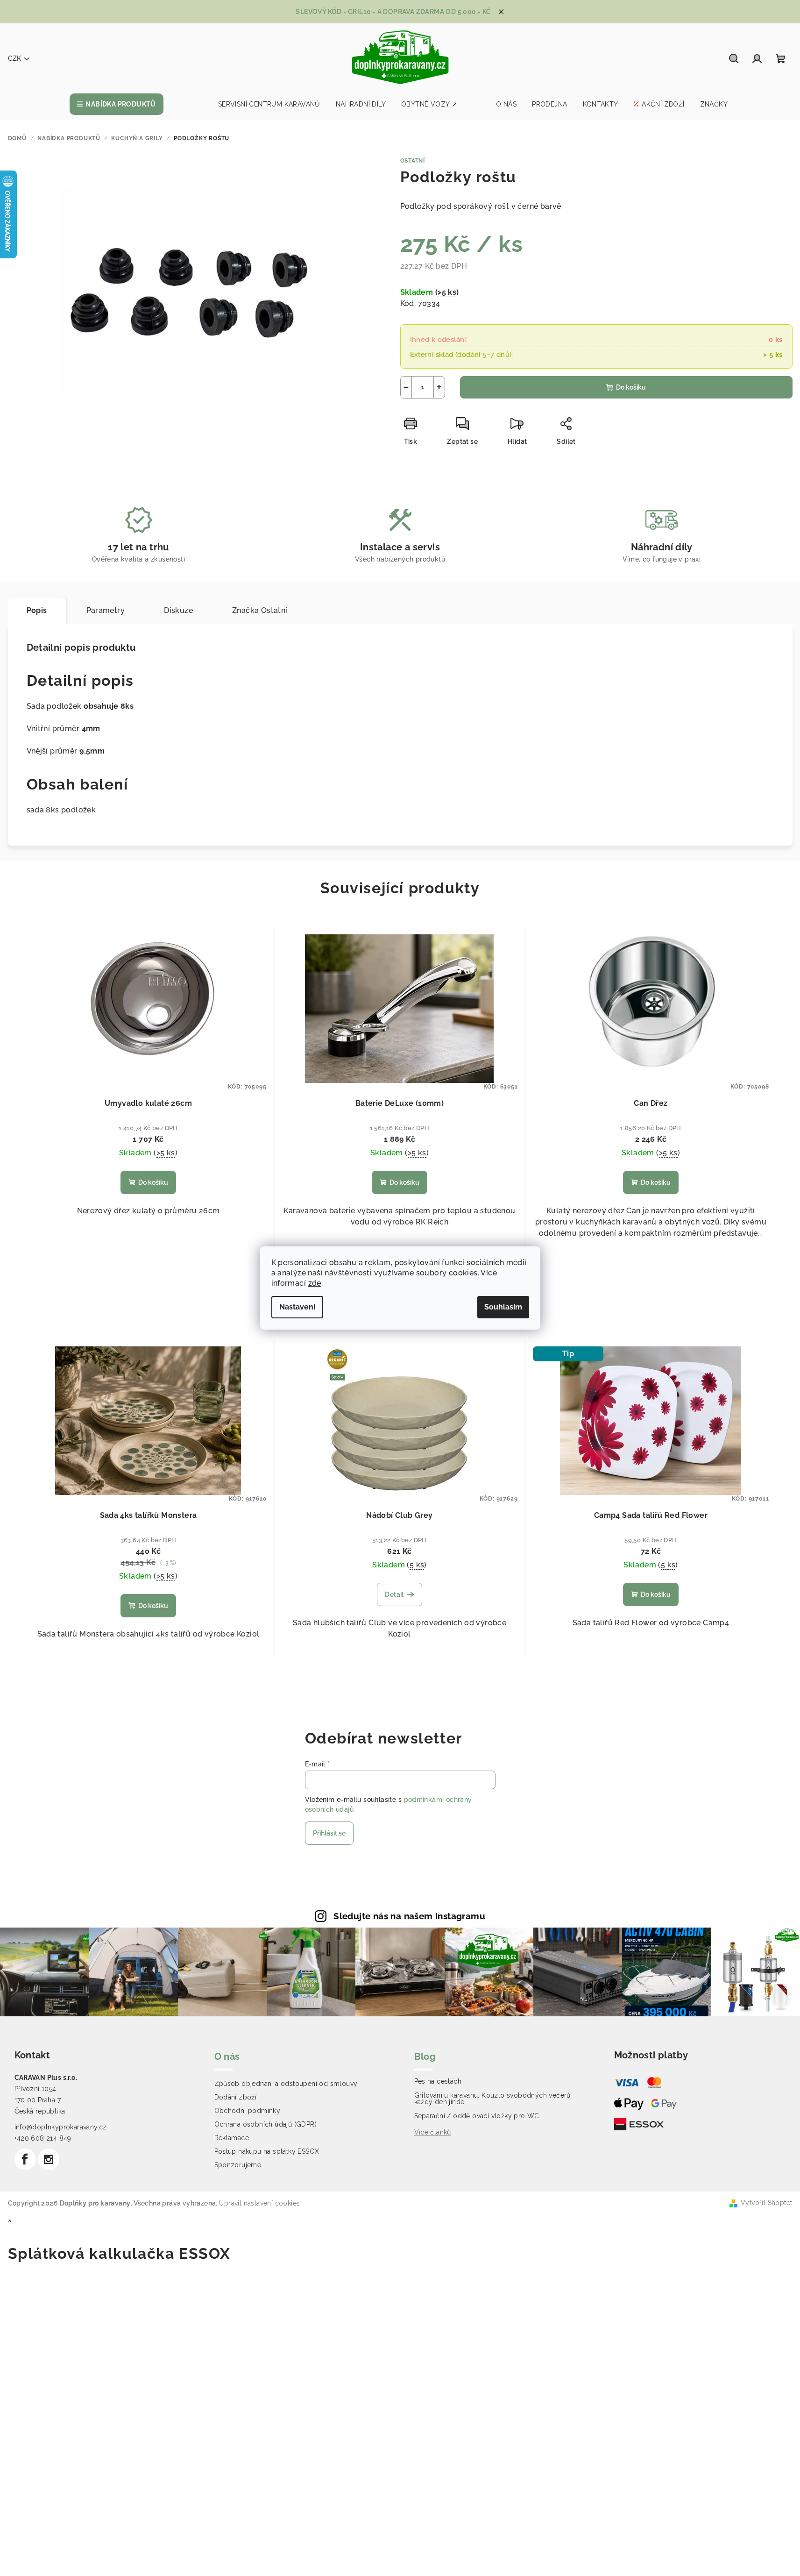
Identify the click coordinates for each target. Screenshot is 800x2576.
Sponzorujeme (238, 2165)
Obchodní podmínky (248, 2111)
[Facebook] (25, 2159)
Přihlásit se (329, 1833)
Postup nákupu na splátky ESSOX (267, 2151)
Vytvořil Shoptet (766, 2203)
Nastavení (297, 1307)
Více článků (433, 2132)
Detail (394, 1594)
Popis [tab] (37, 610)
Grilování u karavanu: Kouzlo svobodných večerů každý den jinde (492, 2099)
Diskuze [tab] (178, 610)
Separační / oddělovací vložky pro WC (477, 2116)
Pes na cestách (438, 2081)
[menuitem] (117, 104)
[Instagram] (49, 2159)
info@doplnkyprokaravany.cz (61, 2127)
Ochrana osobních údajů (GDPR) (266, 2124)
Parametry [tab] (106, 610)
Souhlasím (503, 1307)
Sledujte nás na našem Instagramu (409, 1916)
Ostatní (413, 161)
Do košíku (631, 387)
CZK (14, 58)
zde (315, 1283)
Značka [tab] (260, 610)
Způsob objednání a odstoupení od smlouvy (286, 2084)
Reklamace (232, 2138)
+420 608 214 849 (43, 2138)
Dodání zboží (236, 2097)
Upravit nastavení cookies (259, 2203)
